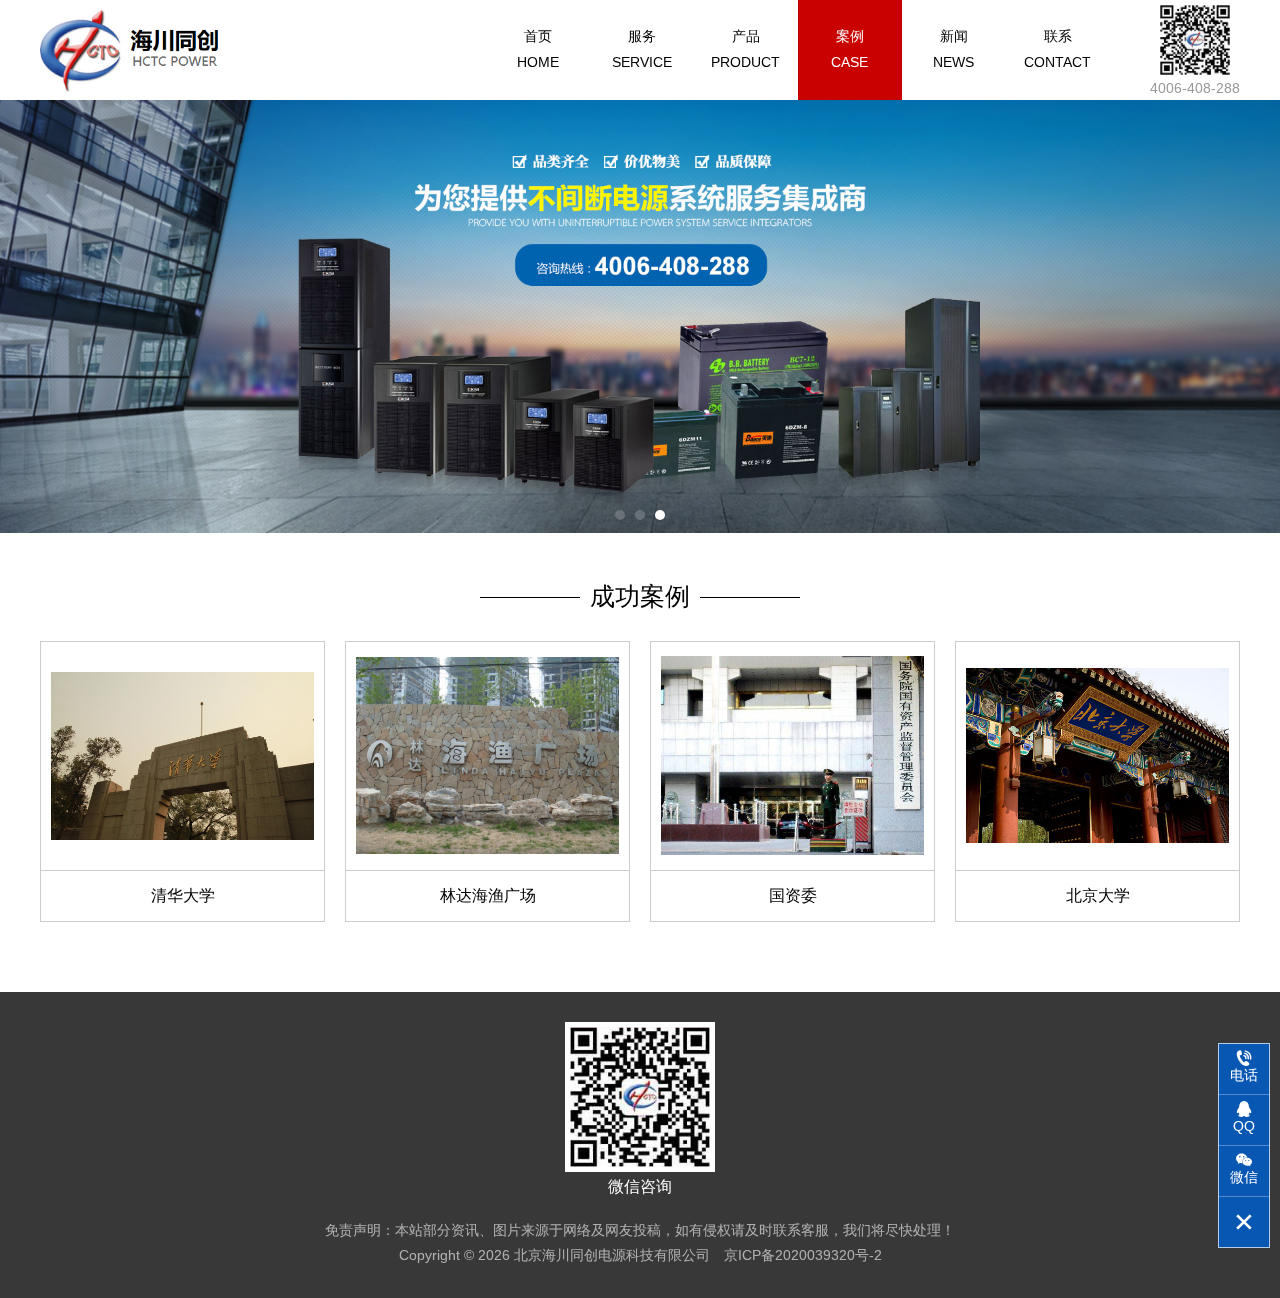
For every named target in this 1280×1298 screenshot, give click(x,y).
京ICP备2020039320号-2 (803, 1255)
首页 (538, 49)
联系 (1057, 49)
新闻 (953, 49)
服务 (642, 49)
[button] (620, 515)
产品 (745, 49)
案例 (849, 49)
